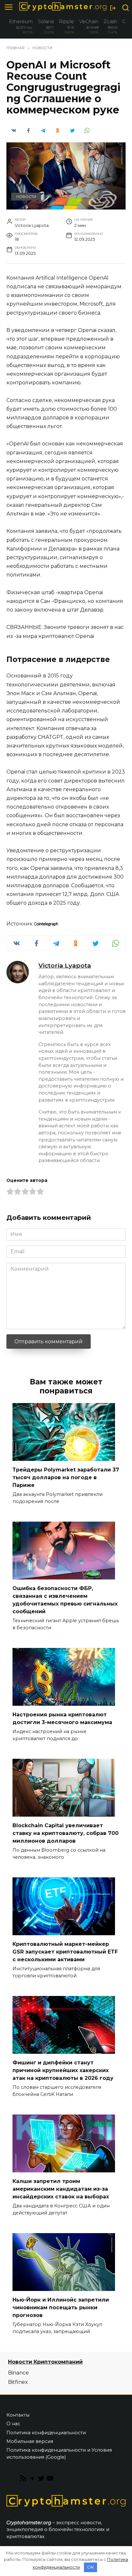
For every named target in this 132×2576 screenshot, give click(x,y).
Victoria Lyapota (65, 965)
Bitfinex (18, 2382)
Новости (26, 197)
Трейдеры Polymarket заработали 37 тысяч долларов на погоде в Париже (66, 1477)
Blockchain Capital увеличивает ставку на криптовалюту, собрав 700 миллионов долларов (66, 1833)
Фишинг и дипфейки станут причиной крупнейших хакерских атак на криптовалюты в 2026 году (63, 2070)
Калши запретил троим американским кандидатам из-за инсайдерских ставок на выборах (61, 2189)
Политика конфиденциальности (46, 2433)
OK (91, 2567)
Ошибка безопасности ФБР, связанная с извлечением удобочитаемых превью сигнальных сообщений (65, 1600)
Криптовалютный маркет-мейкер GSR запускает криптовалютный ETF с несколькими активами (65, 1952)
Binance (18, 2373)
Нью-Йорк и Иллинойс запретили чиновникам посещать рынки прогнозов (61, 2308)
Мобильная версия (30, 2441)
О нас (13, 2424)
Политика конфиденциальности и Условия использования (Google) (59, 2454)
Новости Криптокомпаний (45, 2362)
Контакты (18, 2415)
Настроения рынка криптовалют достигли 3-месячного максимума (62, 1718)
